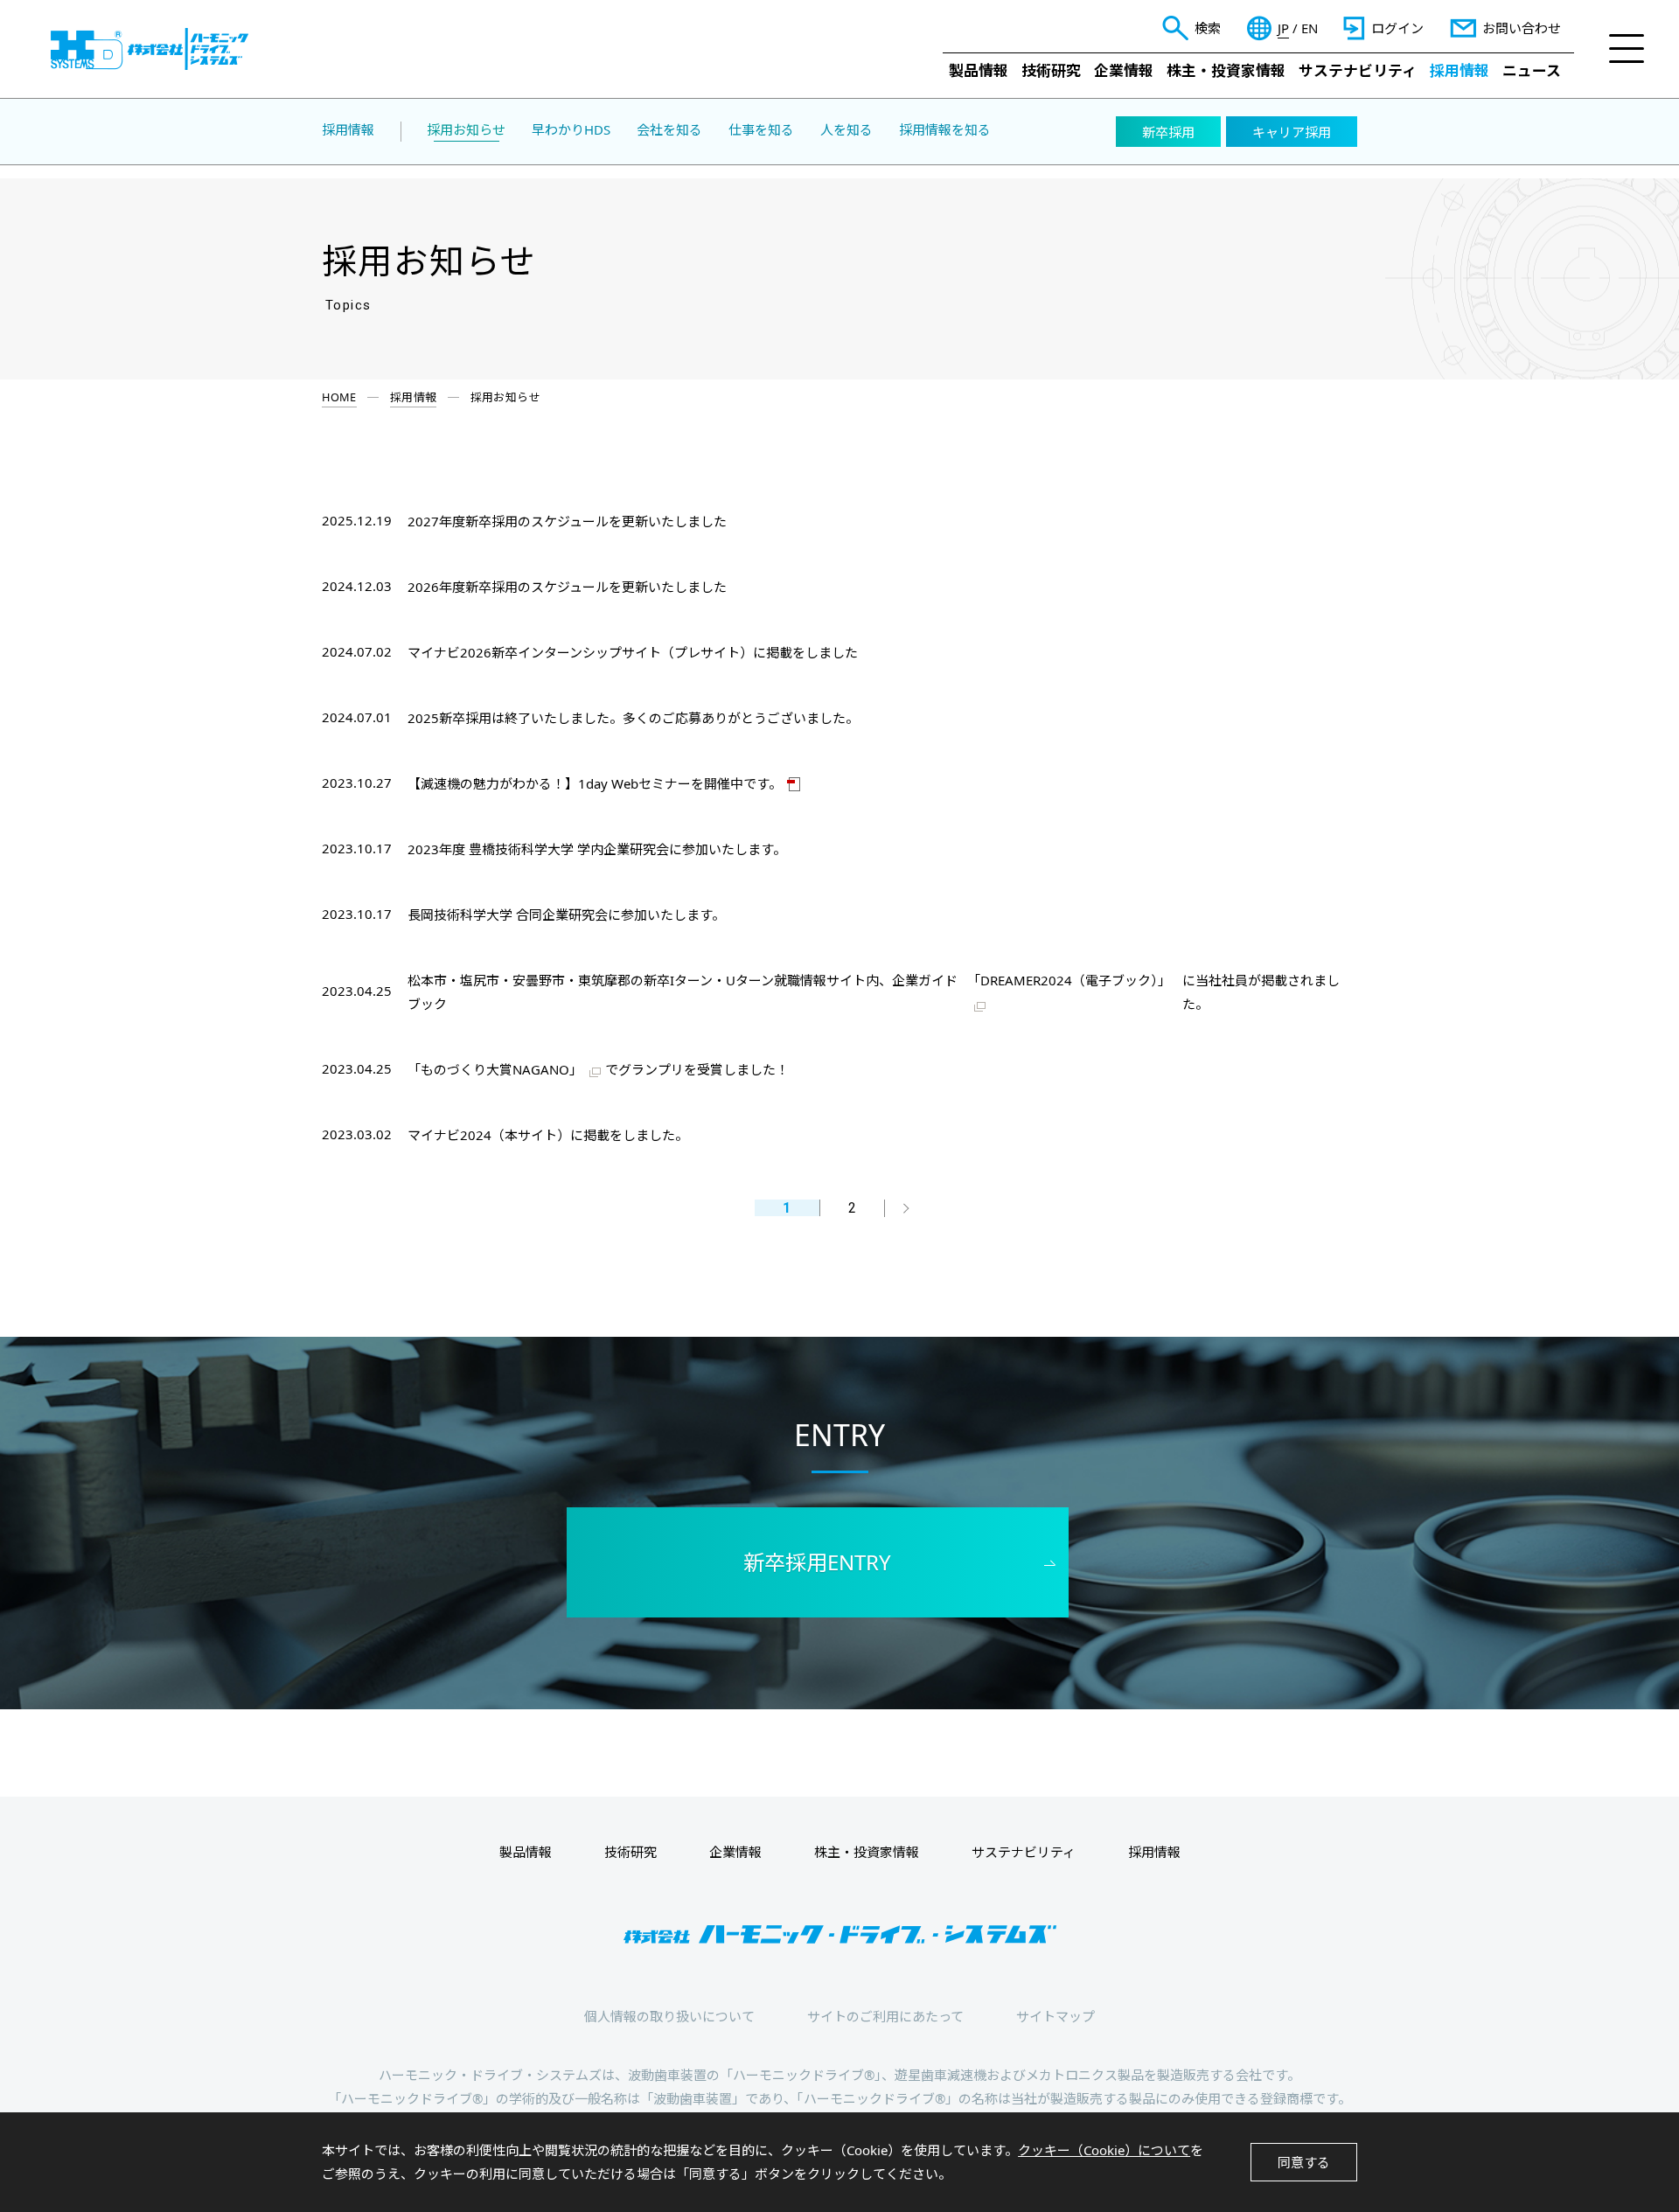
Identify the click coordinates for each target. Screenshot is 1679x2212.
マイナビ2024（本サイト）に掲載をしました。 (548, 1135)
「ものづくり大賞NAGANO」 (495, 1069)
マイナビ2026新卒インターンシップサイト (534, 652)
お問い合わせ (1522, 28)
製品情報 (979, 70)
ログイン (1397, 28)
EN (1310, 28)
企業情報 (1124, 70)
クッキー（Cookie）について (1104, 2150)
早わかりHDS (571, 130)
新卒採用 (1168, 132)
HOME (339, 397)
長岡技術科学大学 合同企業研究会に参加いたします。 (566, 915)
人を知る (846, 130)
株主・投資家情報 (1226, 70)
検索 (1208, 28)
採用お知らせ (466, 130)
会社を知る (669, 130)
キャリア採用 (1292, 132)
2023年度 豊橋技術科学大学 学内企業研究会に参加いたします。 (597, 849)
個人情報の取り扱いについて (669, 2016)
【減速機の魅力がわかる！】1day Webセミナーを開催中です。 (595, 783)
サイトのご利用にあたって (885, 2016)
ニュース (1532, 70)
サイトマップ (1055, 2016)
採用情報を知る (945, 130)
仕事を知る (761, 130)
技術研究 (1051, 70)
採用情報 (1460, 70)
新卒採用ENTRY (817, 1562)
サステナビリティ (1358, 70)
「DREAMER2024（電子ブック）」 (1069, 980)
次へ (905, 1208)
